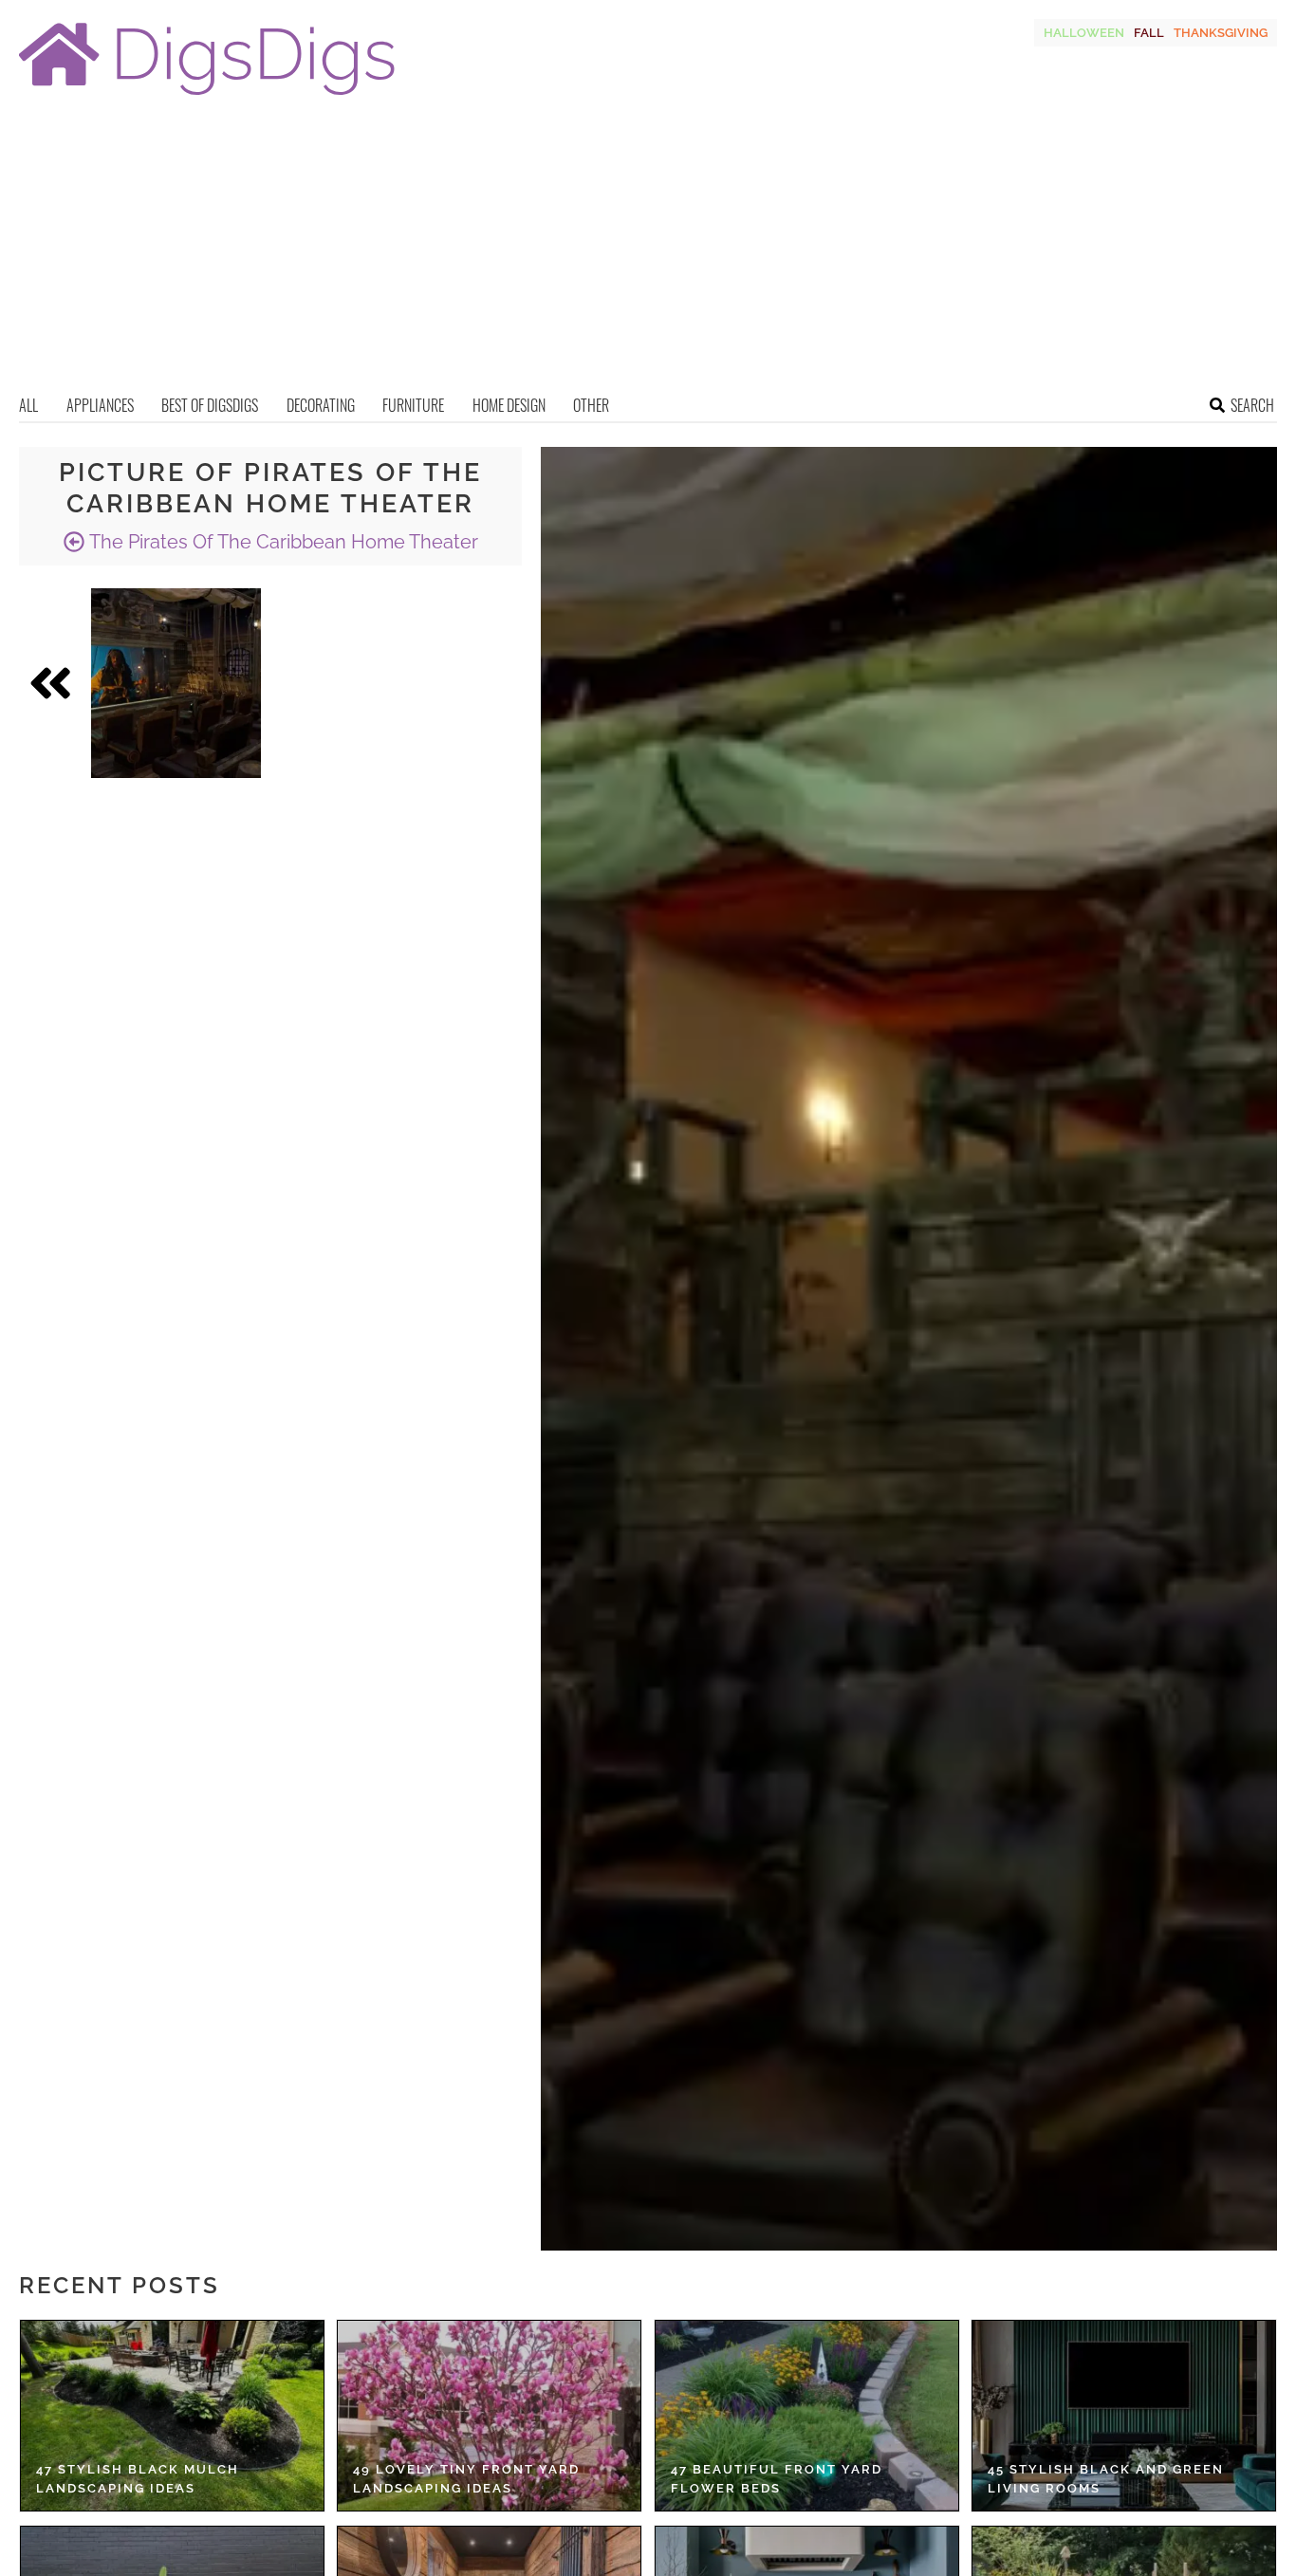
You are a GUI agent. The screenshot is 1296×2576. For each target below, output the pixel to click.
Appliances (100, 405)
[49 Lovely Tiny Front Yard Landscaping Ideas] (489, 2416)
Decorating (321, 405)
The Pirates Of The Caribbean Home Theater (281, 542)
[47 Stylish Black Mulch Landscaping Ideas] (172, 2416)
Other (591, 405)
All (28, 405)
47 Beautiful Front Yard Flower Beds (777, 2479)
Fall (1149, 33)
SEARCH (1252, 405)
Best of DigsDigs (210, 405)
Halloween (1084, 33)
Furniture (413, 405)
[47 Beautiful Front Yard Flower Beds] (807, 2416)
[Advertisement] (648, 251)
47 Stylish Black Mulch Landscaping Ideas (138, 2479)
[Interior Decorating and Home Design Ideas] (207, 97)
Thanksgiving (1221, 33)
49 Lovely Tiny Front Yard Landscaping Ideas (466, 2479)
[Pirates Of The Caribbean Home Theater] (176, 683)
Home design (509, 405)
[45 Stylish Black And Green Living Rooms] (1124, 2416)
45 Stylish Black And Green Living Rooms (1106, 2479)
